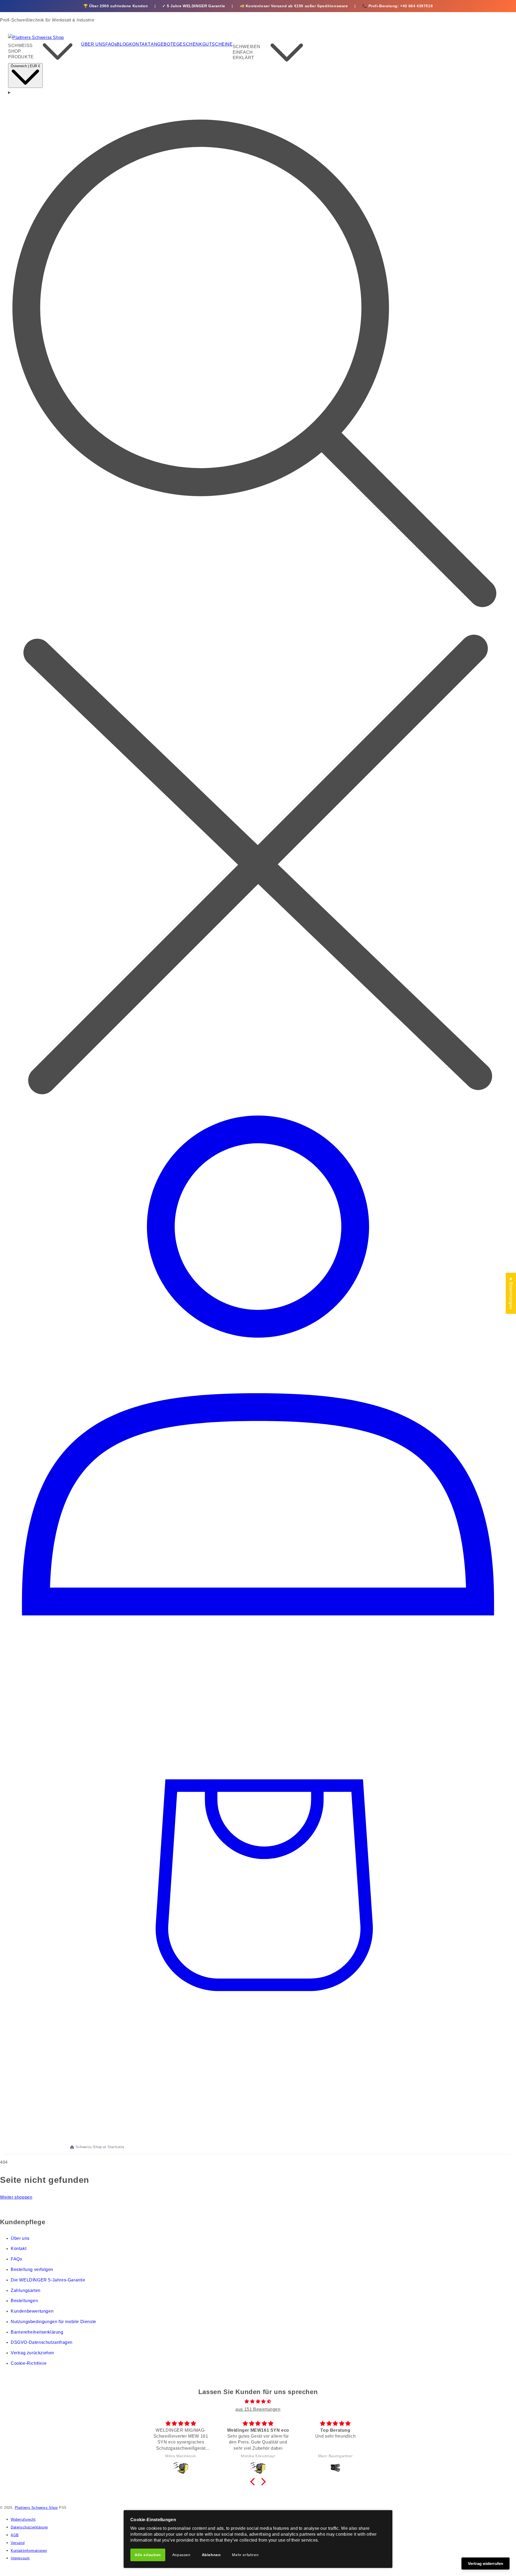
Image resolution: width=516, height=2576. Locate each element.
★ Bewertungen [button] (511, 1293)
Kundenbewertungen (32, 2311)
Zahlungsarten (26, 2290)
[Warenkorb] (258, 2130)
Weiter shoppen (16, 2197)
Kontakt (19, 2249)
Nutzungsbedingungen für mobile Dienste (53, 2322)
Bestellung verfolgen (32, 2269)
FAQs (16, 2259)
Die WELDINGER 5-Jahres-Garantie (48, 2280)
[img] (258, 2402)
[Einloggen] (258, 1628)
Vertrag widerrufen (485, 2564)
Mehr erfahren (245, 2555)
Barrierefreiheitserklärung (37, 2332)
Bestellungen (24, 2301)
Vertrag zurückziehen (33, 2353)
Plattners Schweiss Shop (36, 2508)
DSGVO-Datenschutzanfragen (42, 2342)
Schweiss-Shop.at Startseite (100, 2147)
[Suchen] (258, 595)
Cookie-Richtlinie (29, 2363)
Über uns (20, 2238)
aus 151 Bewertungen (258, 2409)
